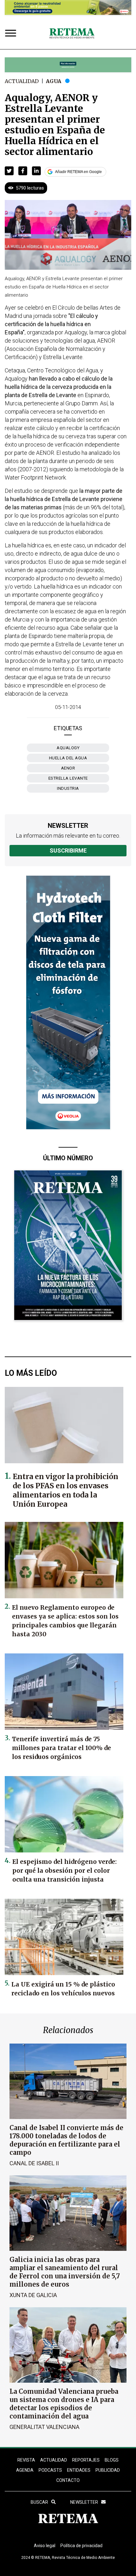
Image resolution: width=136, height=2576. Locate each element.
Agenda (25, 2470)
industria (68, 788)
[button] (9, 171)
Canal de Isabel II (34, 2163)
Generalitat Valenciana (44, 2427)
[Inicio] (72, 34)
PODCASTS (50, 2470)
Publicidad (108, 2470)
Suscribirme (68, 850)
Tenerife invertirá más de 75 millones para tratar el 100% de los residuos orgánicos (62, 1748)
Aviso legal (45, 2546)
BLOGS (112, 2460)
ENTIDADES (79, 2470)
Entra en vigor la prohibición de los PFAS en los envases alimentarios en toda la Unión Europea (65, 1490)
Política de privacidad (81, 2546)
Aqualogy (68, 748)
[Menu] (12, 34)
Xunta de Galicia (33, 2295)
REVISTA (26, 2460)
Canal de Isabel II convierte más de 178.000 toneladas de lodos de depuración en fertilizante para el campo (66, 2140)
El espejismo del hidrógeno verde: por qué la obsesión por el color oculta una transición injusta (65, 1871)
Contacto (68, 2480)
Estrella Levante (68, 778)
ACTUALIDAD (54, 2460)
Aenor (68, 768)
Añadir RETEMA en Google (78, 172)
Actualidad (22, 81)
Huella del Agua (68, 758)
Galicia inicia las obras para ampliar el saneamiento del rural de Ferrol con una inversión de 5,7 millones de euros (65, 2272)
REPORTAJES (86, 2460)
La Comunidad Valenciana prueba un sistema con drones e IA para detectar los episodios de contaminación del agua (64, 2404)
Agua (54, 81)
